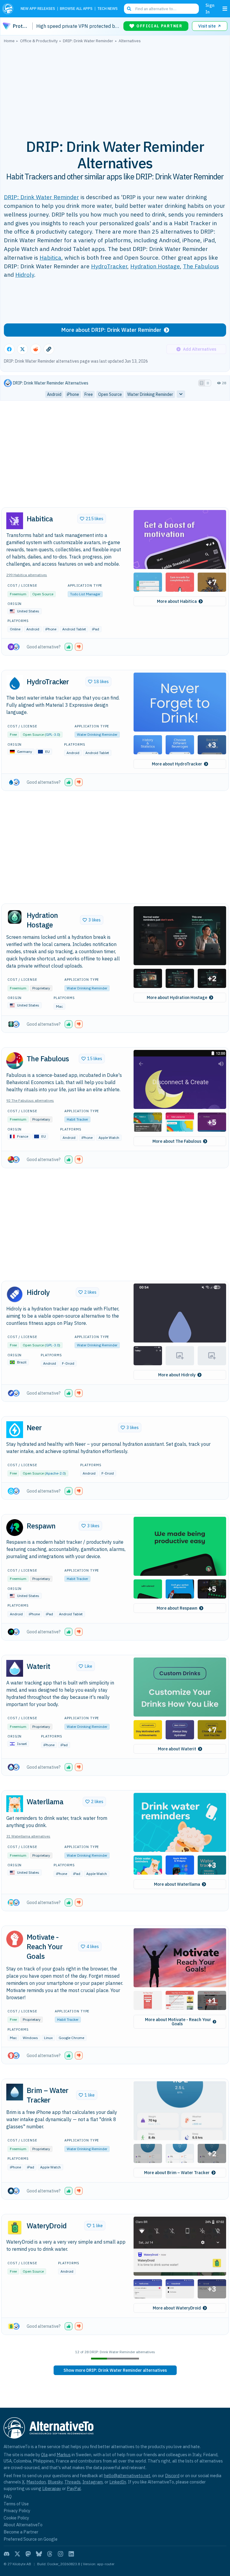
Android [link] (54, 394)
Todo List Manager (85, 594)
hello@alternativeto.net (127, 2476)
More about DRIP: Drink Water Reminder (111, 330)
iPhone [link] (73, 394)
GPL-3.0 (52, 734)
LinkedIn (118, 2482)
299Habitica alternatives (27, 575)
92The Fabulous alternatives (30, 1100)
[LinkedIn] (71, 2554)
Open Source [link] (110, 394)
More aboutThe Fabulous (177, 1141)
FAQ (8, 2496)
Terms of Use (16, 2504)
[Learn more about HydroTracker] (15, 683)
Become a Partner (21, 2532)
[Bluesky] (39, 2554)
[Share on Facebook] (9, 349)
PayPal (74, 2488)
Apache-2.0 (55, 1473)
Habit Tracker (77, 1119)
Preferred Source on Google (31, 2539)
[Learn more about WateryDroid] (15, 2227)
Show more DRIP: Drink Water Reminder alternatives (115, 2370)
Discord (172, 2476)
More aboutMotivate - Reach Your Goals (178, 2022)
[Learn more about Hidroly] (15, 1294)
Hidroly (25, 274)
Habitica (50, 257)
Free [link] (89, 394)
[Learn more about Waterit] (15, 1668)
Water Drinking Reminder (97, 734)
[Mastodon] (28, 2554)
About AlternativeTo (23, 2525)
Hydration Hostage (155, 266)
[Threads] (50, 2554)
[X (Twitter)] (17, 2554)
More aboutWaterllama (177, 1884)
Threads (72, 2482)
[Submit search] (129, 9)
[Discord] (7, 2554)
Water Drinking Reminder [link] (150, 394)
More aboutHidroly (177, 1375)
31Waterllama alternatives (28, 1836)
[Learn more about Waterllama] (15, 1804)
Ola (44, 2455)
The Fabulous (201, 266)
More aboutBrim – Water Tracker (177, 2173)
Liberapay (52, 2488)
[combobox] (161, 9)
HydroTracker (109, 266)
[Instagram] (60, 2554)
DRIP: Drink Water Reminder (41, 197)
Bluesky (55, 2482)
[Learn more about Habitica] (15, 521)
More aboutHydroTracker (177, 764)
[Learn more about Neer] (15, 1430)
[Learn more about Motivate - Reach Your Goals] (15, 1939)
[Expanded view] (202, 383)
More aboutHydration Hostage (177, 998)
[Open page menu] (225, 9)
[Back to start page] (9, 9)
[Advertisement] (115, 88)
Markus (64, 2455)
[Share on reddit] (36, 349)
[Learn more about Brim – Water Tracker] (15, 2092)
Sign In (210, 9)
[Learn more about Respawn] (15, 1528)
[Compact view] (208, 383)
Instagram (93, 2482)
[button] (180, 539)
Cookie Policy (16, 2518)
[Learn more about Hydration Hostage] (15, 917)
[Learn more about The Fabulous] (15, 1061)
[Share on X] (22, 349)
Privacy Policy (17, 2511)
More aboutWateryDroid (177, 2308)
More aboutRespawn (177, 1608)
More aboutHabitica (177, 601)
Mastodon (36, 2482)
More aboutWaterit (177, 1749)
